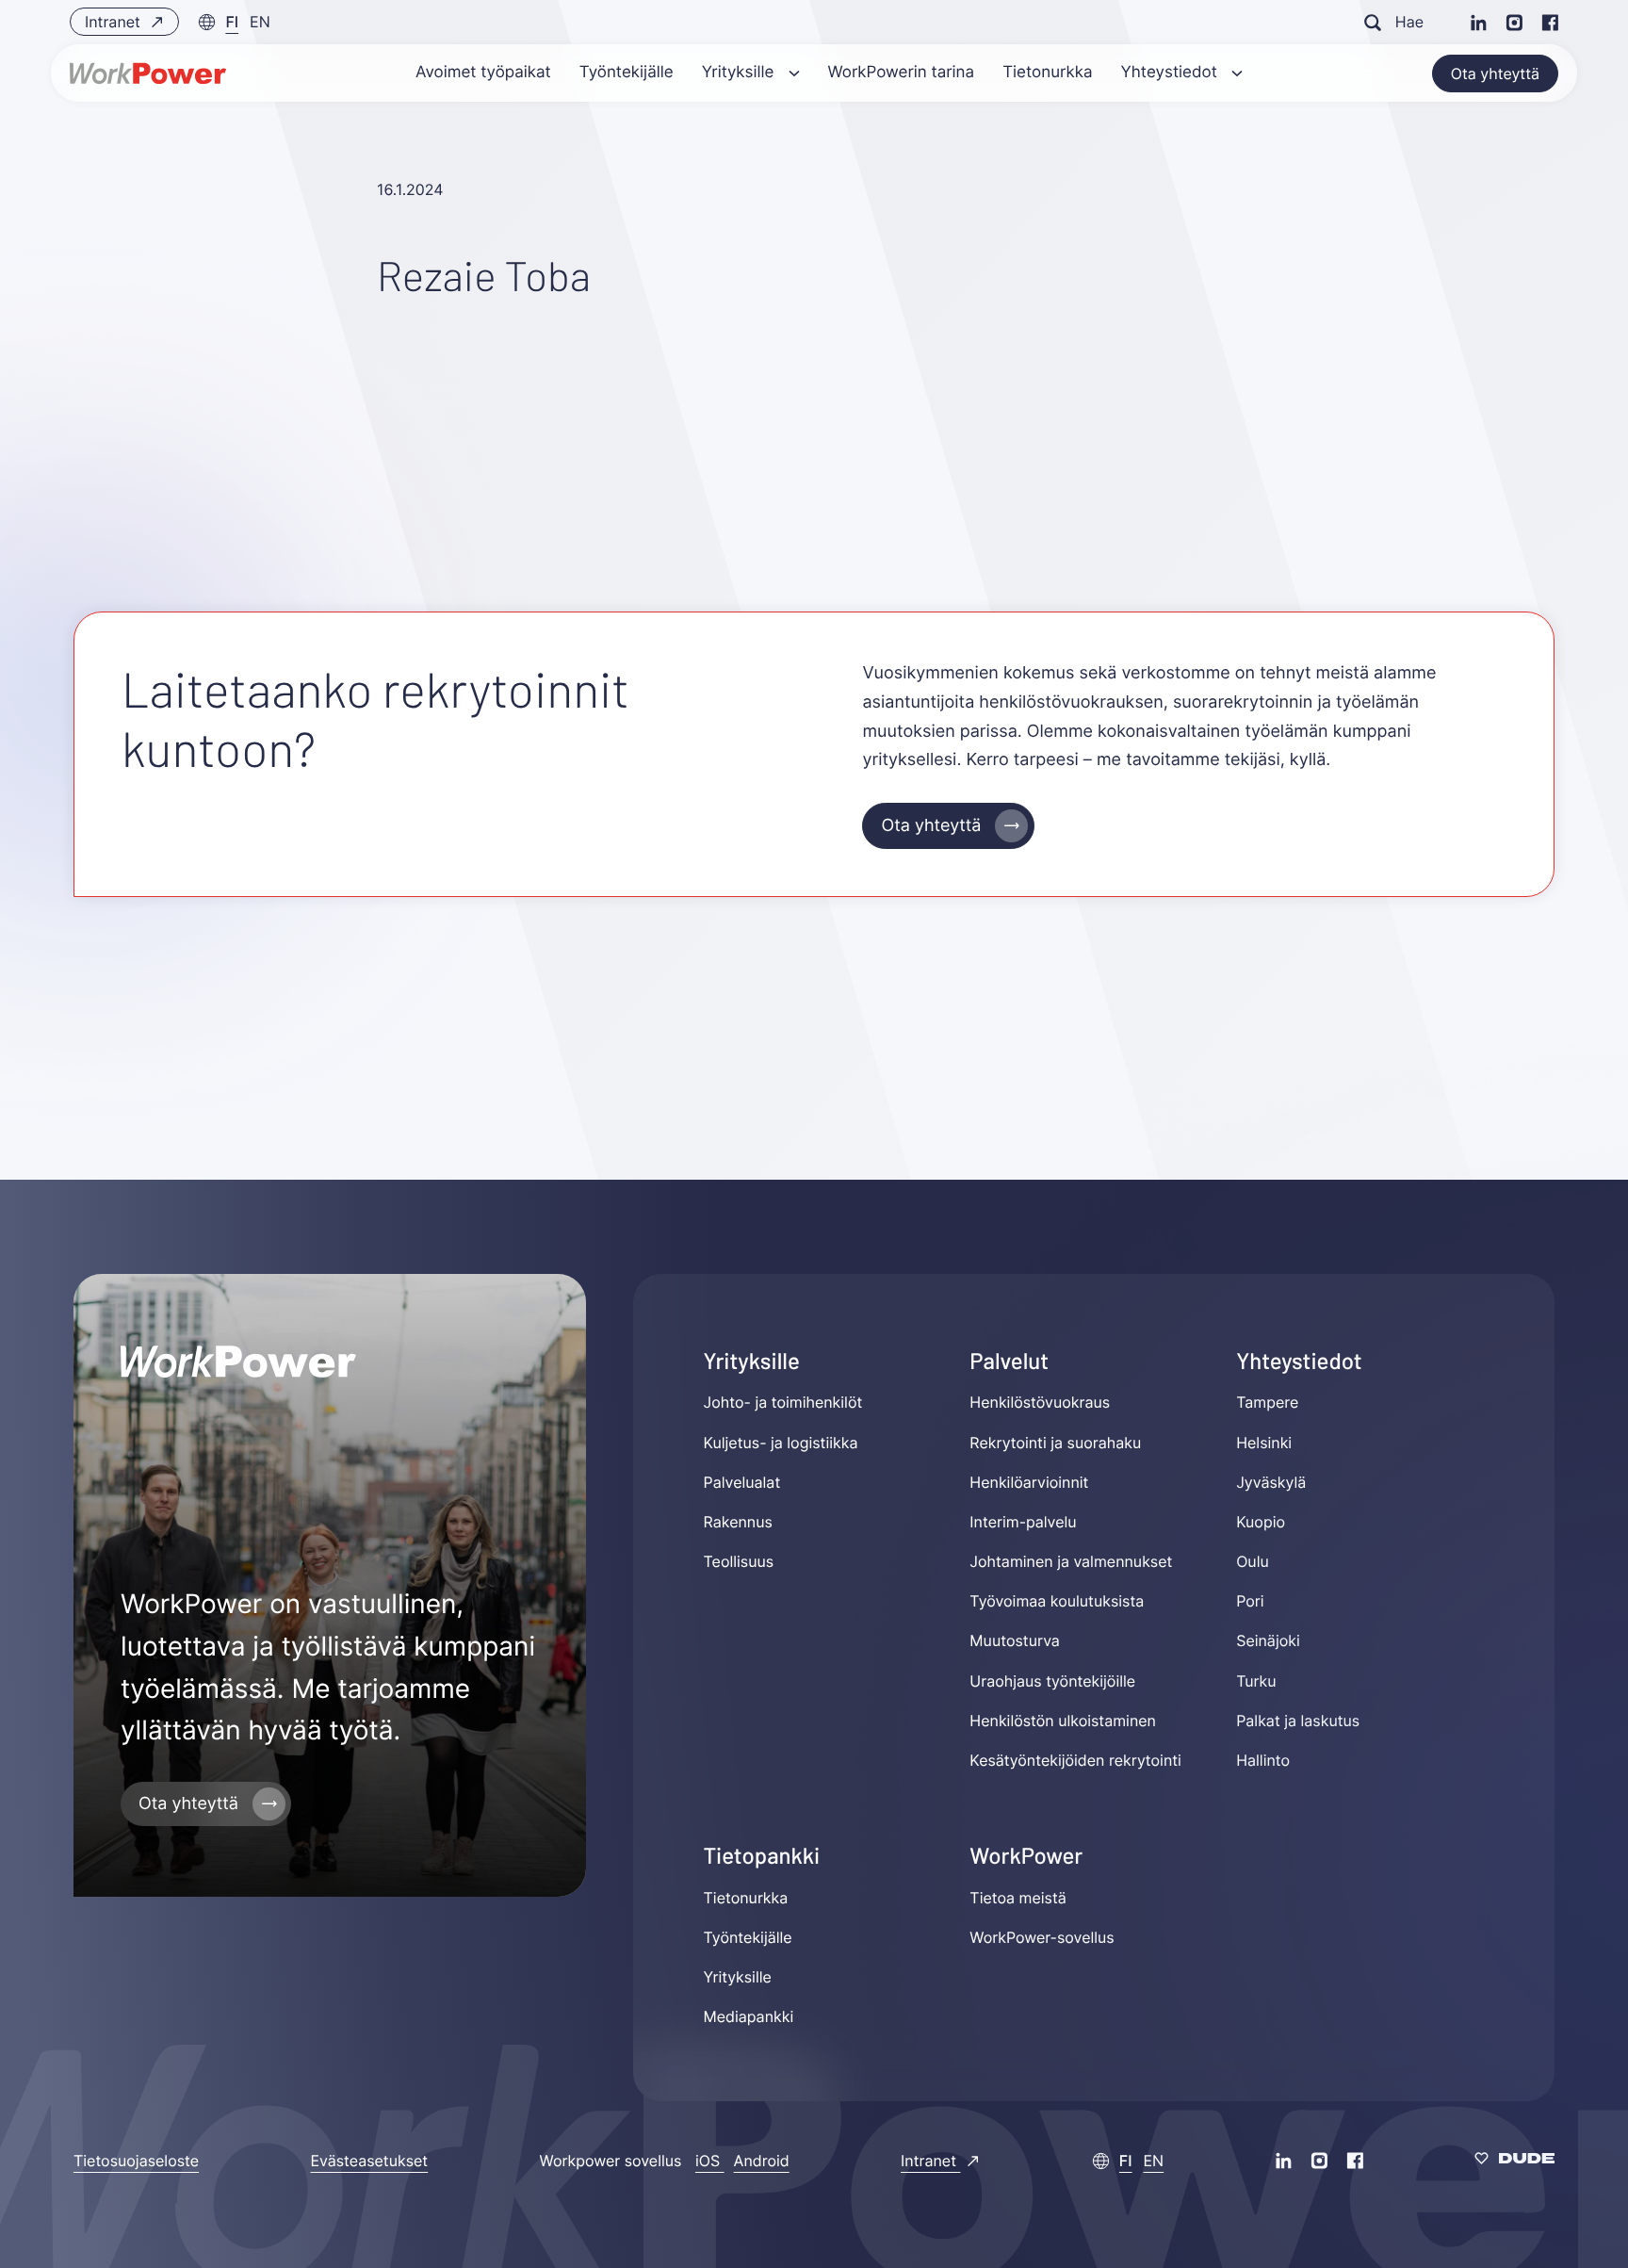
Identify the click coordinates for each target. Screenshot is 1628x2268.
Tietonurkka (746, 1898)
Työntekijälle (748, 1937)
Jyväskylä (1271, 1482)
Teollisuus (739, 1561)
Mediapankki (749, 2016)
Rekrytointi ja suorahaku (1055, 1443)
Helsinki (1264, 1443)
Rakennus (738, 1522)
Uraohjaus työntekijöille (1052, 1681)
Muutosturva (1014, 1641)
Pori (1250, 1601)
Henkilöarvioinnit (1029, 1482)
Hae (1409, 22)
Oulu (1253, 1561)
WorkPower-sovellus (1042, 1937)
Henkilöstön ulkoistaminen (1063, 1721)
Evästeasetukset (370, 2161)
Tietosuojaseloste (136, 2161)
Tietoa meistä (1017, 1898)
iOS (710, 2161)
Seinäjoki (1268, 1641)
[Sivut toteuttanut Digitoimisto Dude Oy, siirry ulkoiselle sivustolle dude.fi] (1514, 2161)
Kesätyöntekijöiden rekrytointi (1075, 1760)
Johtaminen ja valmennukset (1071, 1561)
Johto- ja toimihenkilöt (783, 1402)
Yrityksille (738, 1977)
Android (762, 2161)
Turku (1256, 1681)
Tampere (1267, 1402)
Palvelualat (742, 1482)
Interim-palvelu (1023, 1522)
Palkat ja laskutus (1298, 1721)
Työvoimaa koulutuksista (1057, 1601)
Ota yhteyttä (1495, 73)
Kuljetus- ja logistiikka (781, 1443)
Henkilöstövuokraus (1040, 1402)
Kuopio (1261, 1522)
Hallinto (1263, 1760)
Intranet (114, 22)
